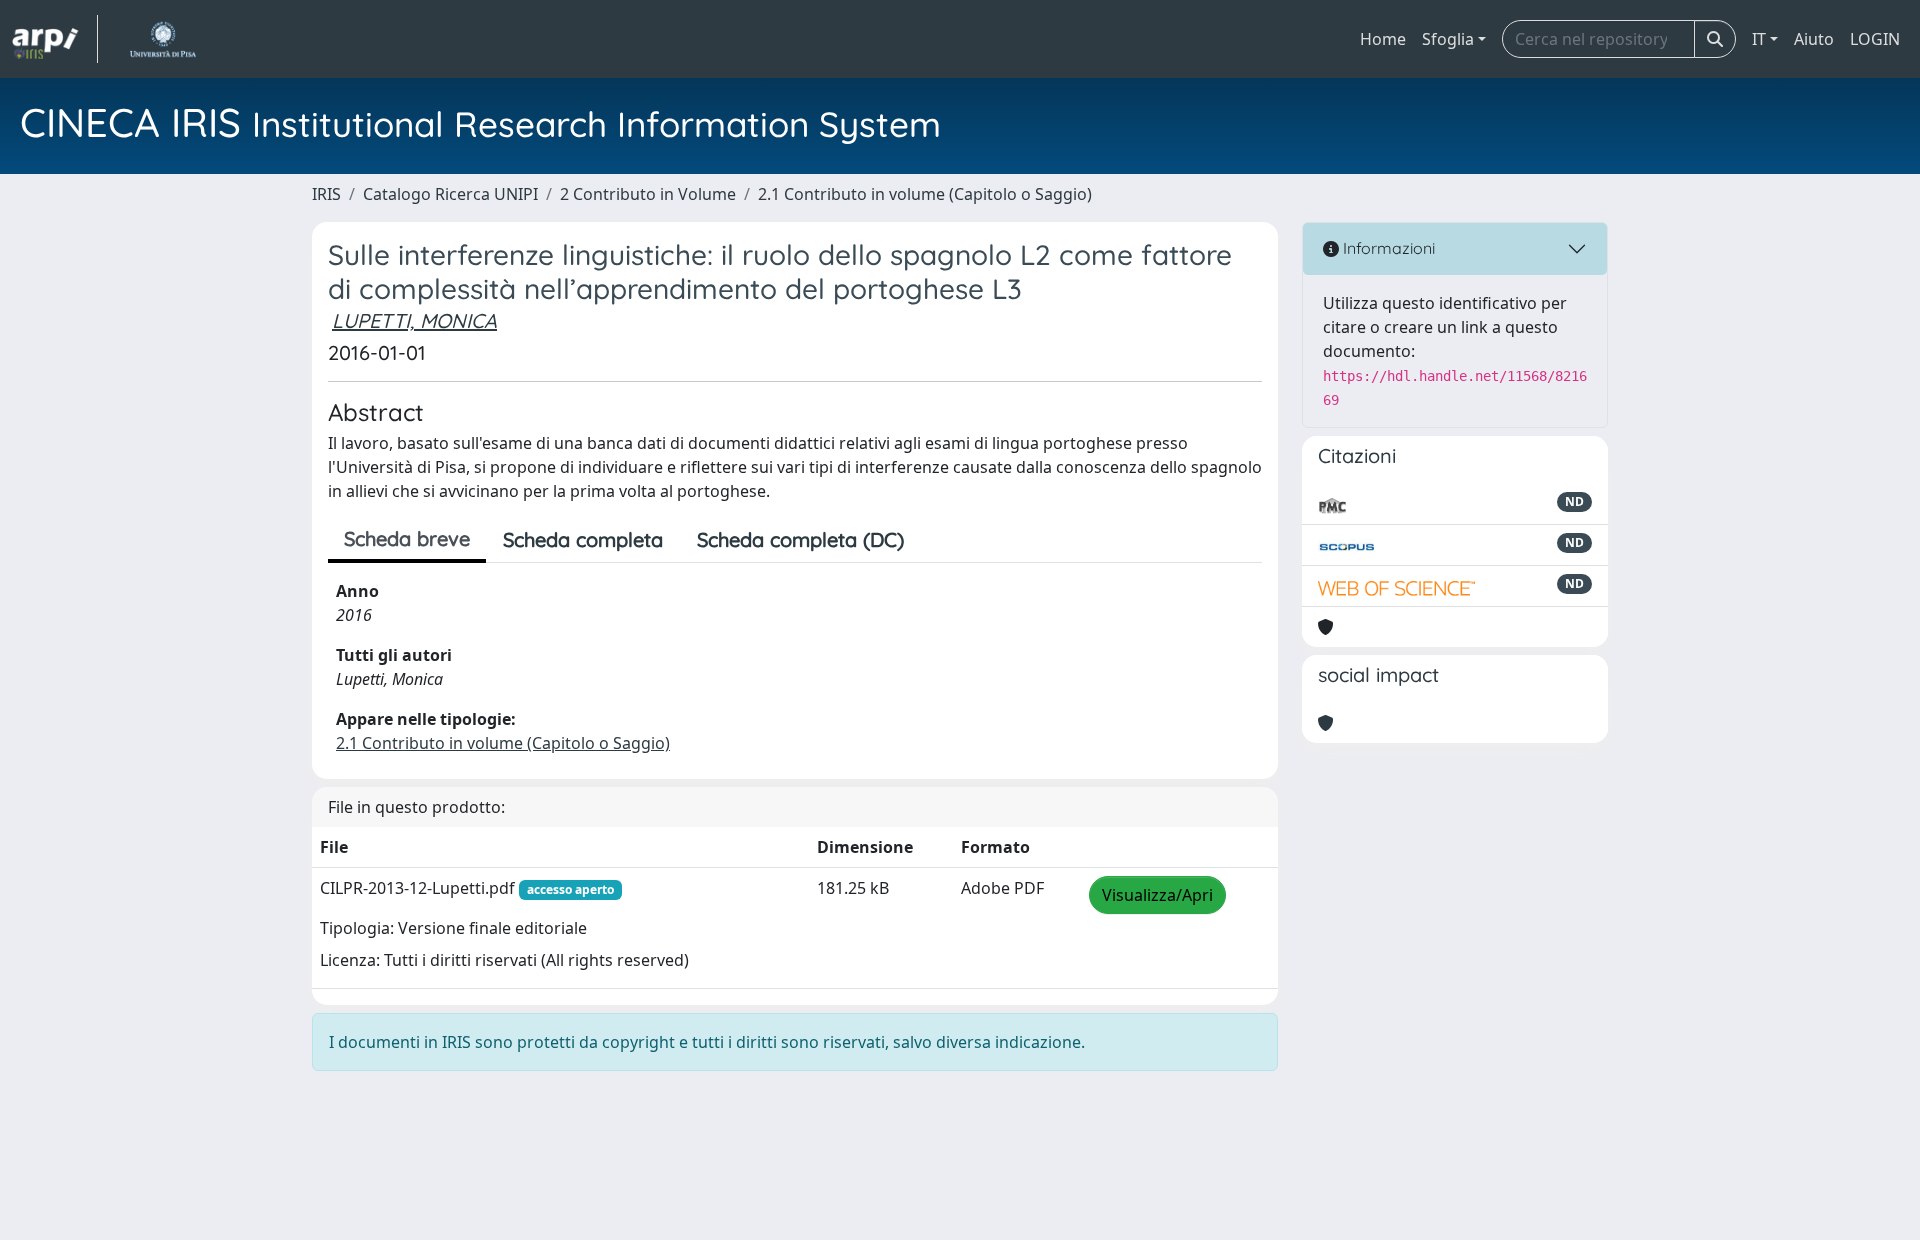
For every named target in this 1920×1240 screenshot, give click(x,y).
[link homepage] (55, 39)
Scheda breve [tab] (407, 538)
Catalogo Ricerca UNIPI (450, 194)
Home (1383, 39)
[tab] (938, 540)
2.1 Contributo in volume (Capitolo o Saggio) (925, 194)
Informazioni (1387, 248)
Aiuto (1814, 39)
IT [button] (1759, 39)
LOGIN (1875, 39)
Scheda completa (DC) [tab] (800, 539)
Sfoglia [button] (1448, 39)
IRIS (326, 194)
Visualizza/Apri (1157, 895)
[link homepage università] (162, 39)
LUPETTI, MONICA (414, 320)
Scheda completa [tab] (583, 539)
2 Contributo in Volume (648, 194)
